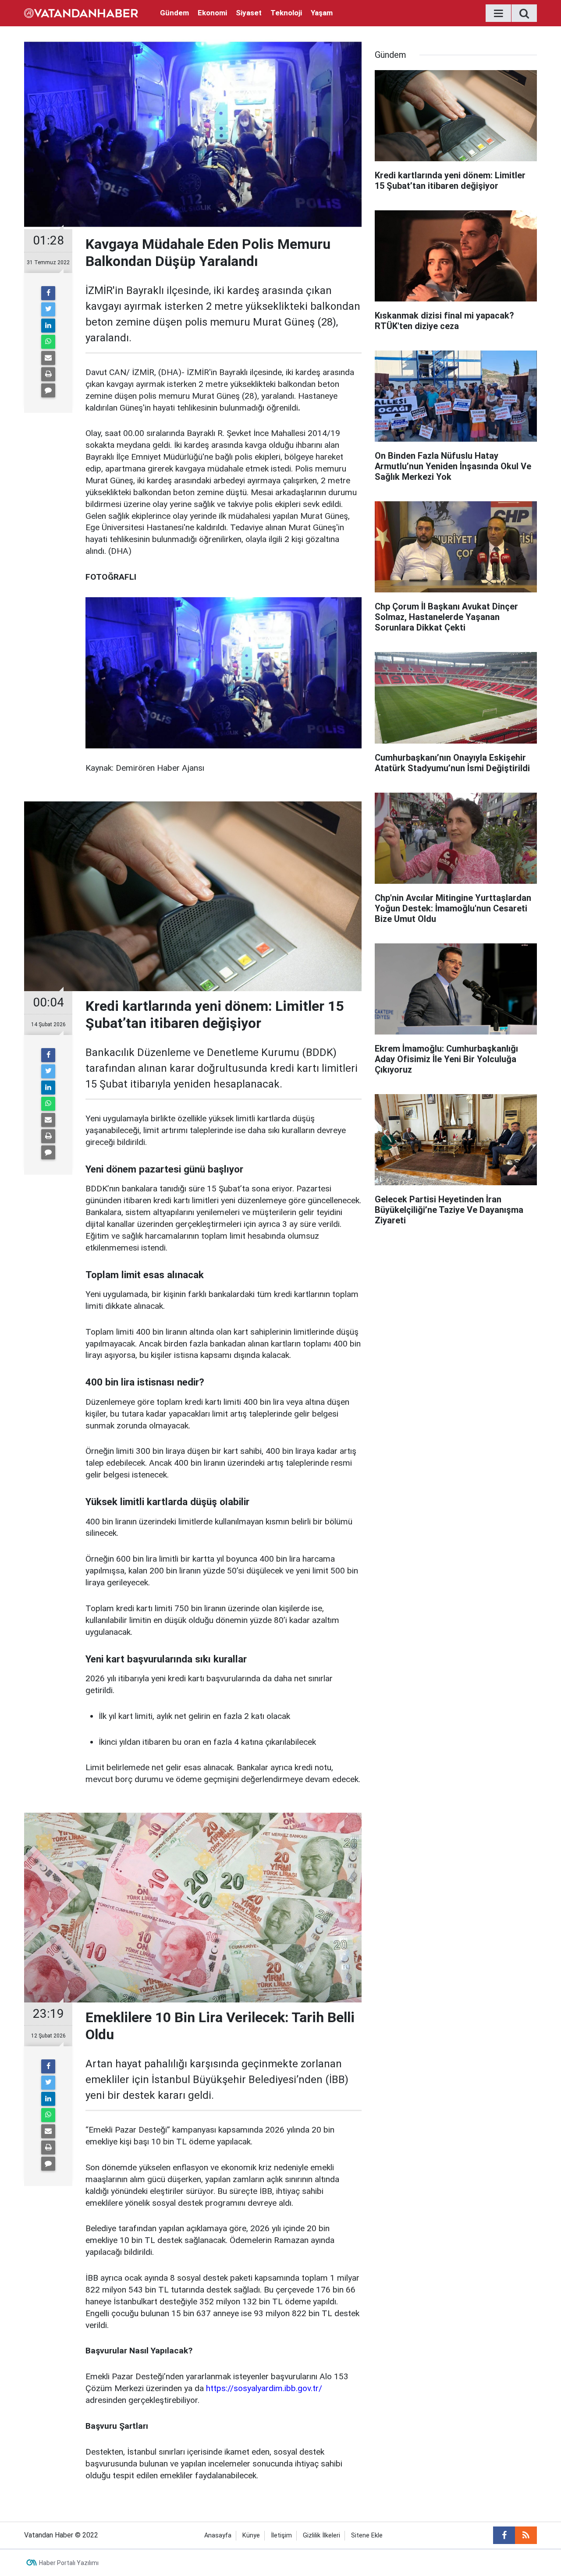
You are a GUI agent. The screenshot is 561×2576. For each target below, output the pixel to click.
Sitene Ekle (367, 2535)
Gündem (174, 13)
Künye (251, 2535)
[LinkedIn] (48, 326)
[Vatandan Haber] (81, 12)
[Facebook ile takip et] (504, 2535)
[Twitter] (48, 309)
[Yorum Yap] (48, 390)
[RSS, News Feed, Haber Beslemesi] (526, 2535)
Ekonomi (212, 13)
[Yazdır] (48, 374)
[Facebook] (48, 293)
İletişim (281, 2535)
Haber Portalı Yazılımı (69, 2563)
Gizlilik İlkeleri (321, 2535)
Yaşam (322, 13)
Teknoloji (286, 13)
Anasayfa (218, 2535)
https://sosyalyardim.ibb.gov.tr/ (264, 2388)
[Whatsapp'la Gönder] (48, 342)
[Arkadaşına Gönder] (48, 358)
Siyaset (249, 13)
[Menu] (498, 14)
